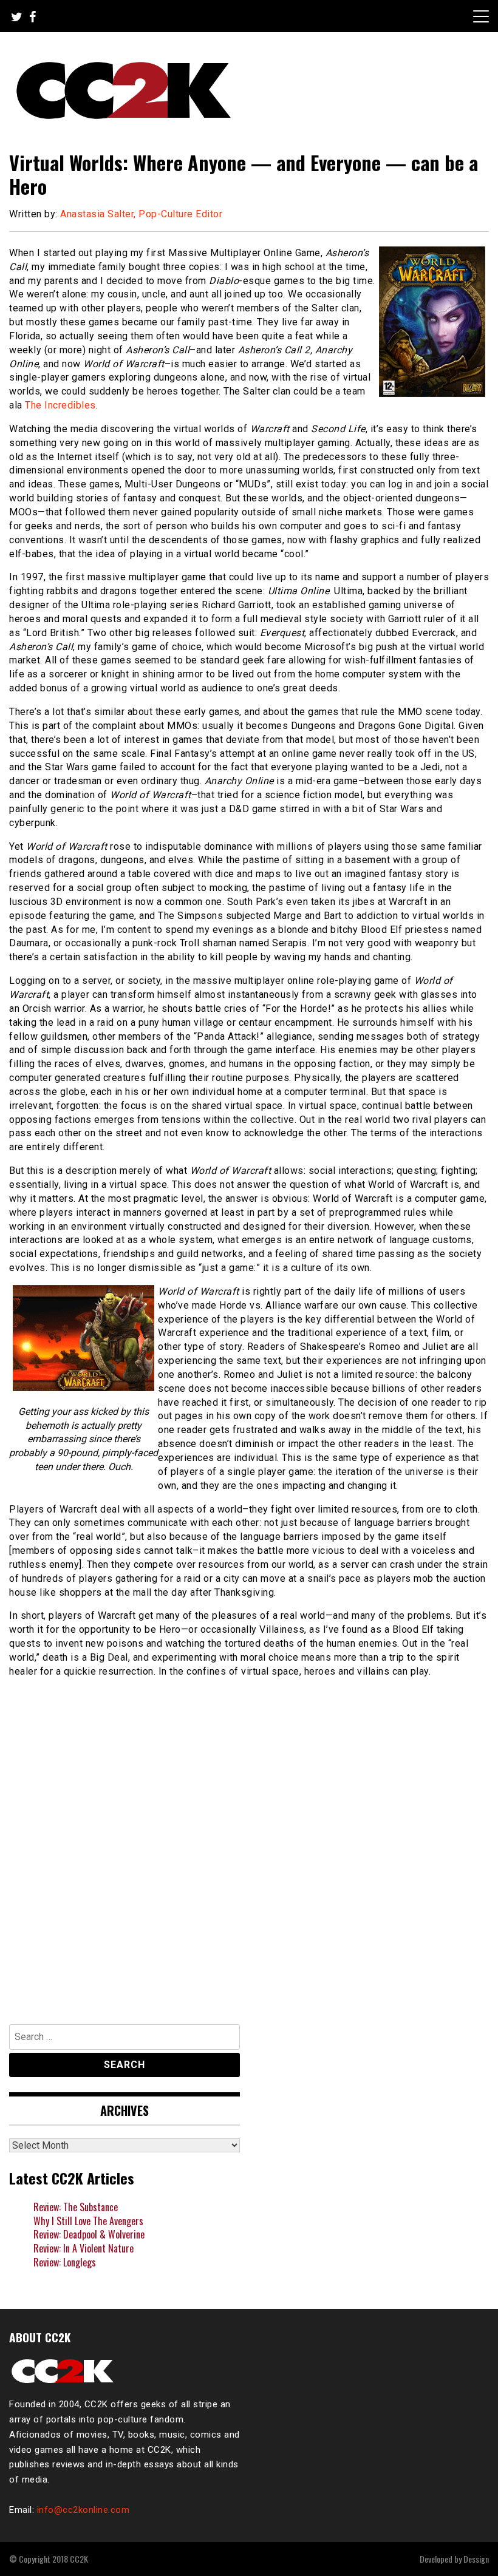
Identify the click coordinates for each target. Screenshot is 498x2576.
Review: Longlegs (65, 2262)
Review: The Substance (76, 2207)
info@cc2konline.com (84, 2510)
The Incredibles (60, 405)
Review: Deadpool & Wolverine (89, 2234)
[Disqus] (249, 1845)
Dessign (476, 2559)
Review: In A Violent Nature (84, 2248)
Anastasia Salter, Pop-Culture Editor (141, 214)
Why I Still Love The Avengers (88, 2221)
